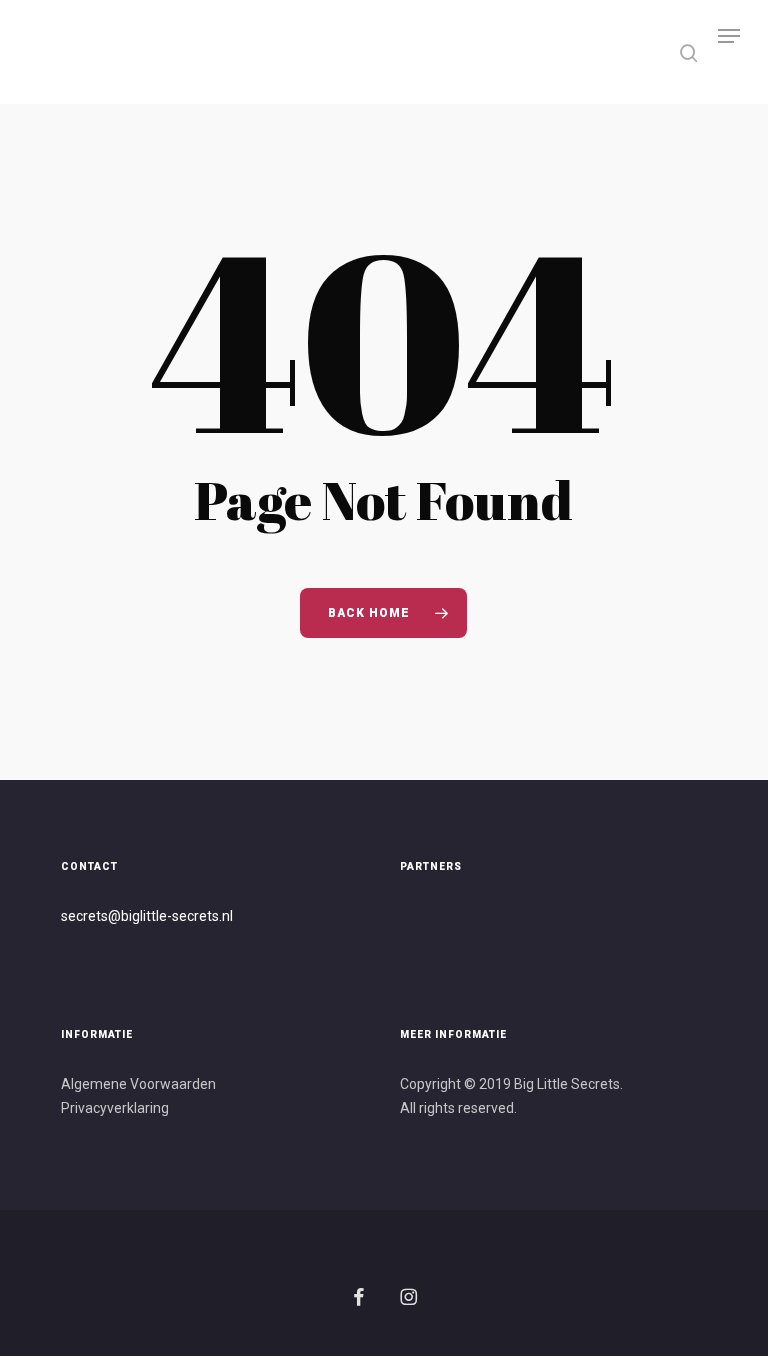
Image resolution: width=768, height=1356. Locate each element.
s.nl (222, 916)
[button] (729, 52)
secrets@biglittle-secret (136, 916)
